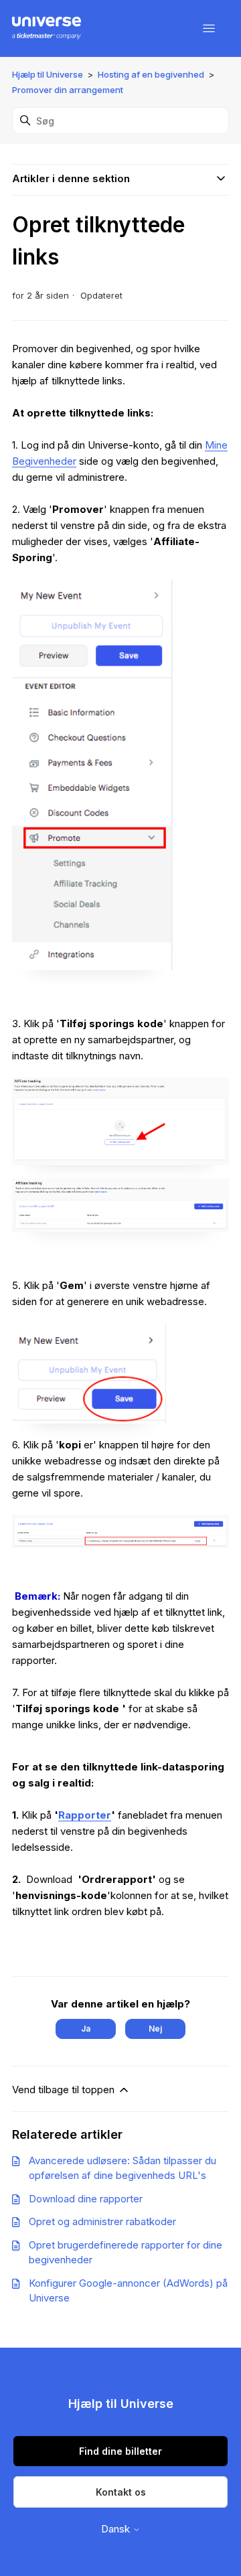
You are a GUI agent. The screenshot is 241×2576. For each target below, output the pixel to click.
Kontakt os (121, 2492)
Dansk (117, 2529)
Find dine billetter (120, 2451)
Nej (155, 2029)
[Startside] (47, 29)
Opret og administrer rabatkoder (102, 2221)
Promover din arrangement (68, 90)
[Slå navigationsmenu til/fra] (209, 29)
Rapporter (85, 1815)
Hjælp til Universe (48, 74)
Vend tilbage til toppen (65, 2090)
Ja (86, 2029)
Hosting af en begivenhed (151, 74)
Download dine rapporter (86, 2199)
